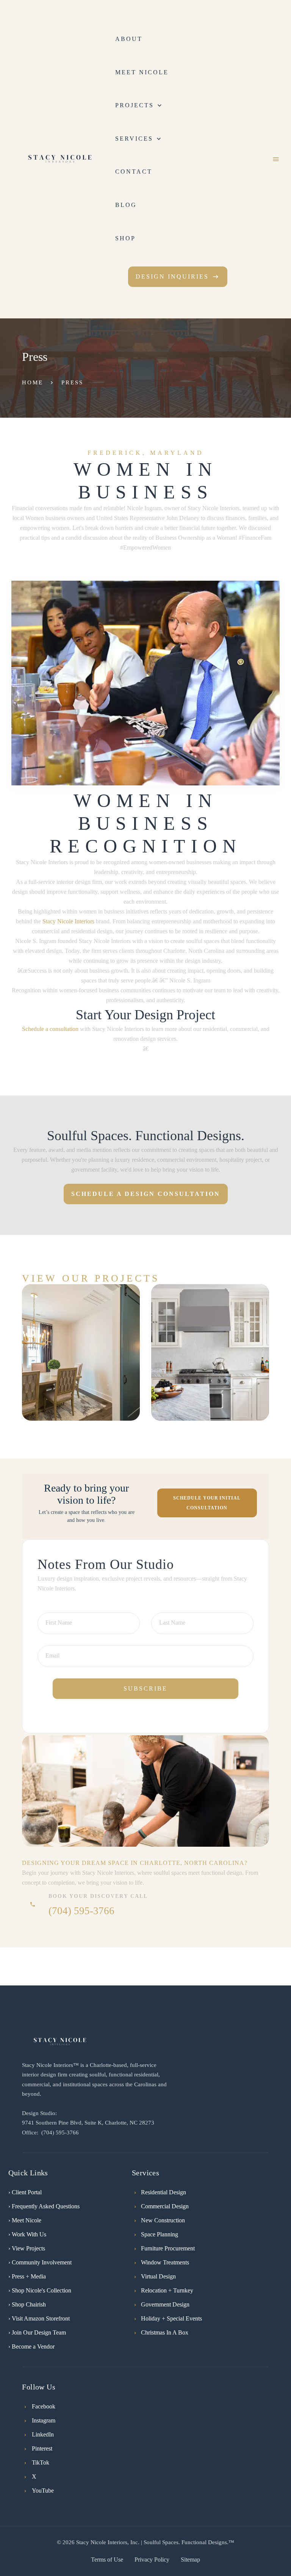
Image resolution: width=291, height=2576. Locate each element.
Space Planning (160, 2234)
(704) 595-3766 (81, 1911)
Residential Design (163, 2192)
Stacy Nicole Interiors (68, 921)
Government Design (165, 2304)
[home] (60, 159)
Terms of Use (107, 2560)
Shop (125, 238)
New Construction (163, 2220)
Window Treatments (165, 2262)
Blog (126, 205)
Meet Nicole (142, 72)
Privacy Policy (152, 2560)
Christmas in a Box (165, 2332)
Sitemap (190, 2560)
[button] (140, 105)
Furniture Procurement (168, 2248)
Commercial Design (165, 2206)
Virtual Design (158, 2276)
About (129, 39)
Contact (134, 172)
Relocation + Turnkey (167, 2290)
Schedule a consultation (50, 1029)
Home (33, 382)
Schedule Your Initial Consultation (207, 1503)
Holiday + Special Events (171, 2318)
